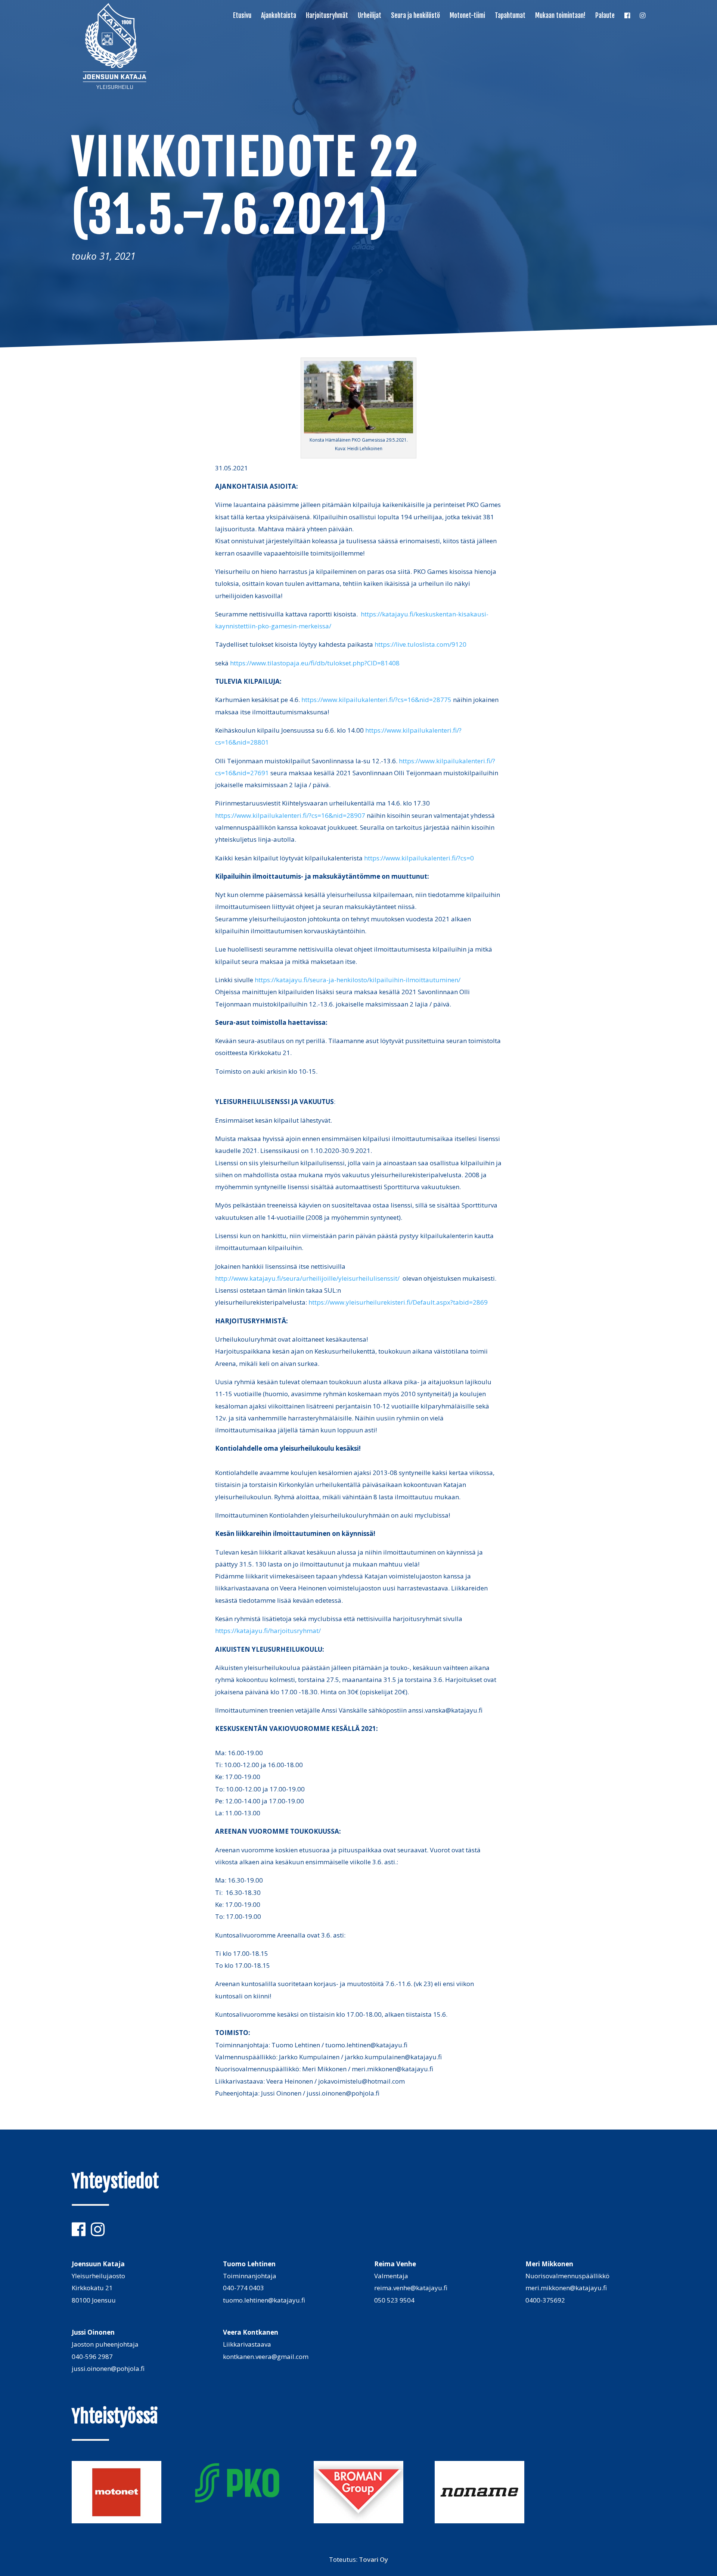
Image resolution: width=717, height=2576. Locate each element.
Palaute (605, 16)
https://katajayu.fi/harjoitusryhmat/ (268, 1631)
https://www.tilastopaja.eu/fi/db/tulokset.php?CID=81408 (315, 663)
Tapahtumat (510, 16)
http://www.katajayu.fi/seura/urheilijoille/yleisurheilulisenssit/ (307, 1278)
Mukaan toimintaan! (560, 16)
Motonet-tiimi (467, 16)
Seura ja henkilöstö (415, 16)
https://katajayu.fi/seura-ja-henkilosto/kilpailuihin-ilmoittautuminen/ (358, 980)
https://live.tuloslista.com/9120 (420, 644)
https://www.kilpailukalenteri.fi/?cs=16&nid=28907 (290, 815)
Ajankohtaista (279, 16)
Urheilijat (370, 16)
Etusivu (242, 16)
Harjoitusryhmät (327, 16)
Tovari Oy (373, 2559)
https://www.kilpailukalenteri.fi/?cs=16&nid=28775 (376, 700)
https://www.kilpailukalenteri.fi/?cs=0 (419, 858)
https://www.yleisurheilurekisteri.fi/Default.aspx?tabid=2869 (398, 1302)
